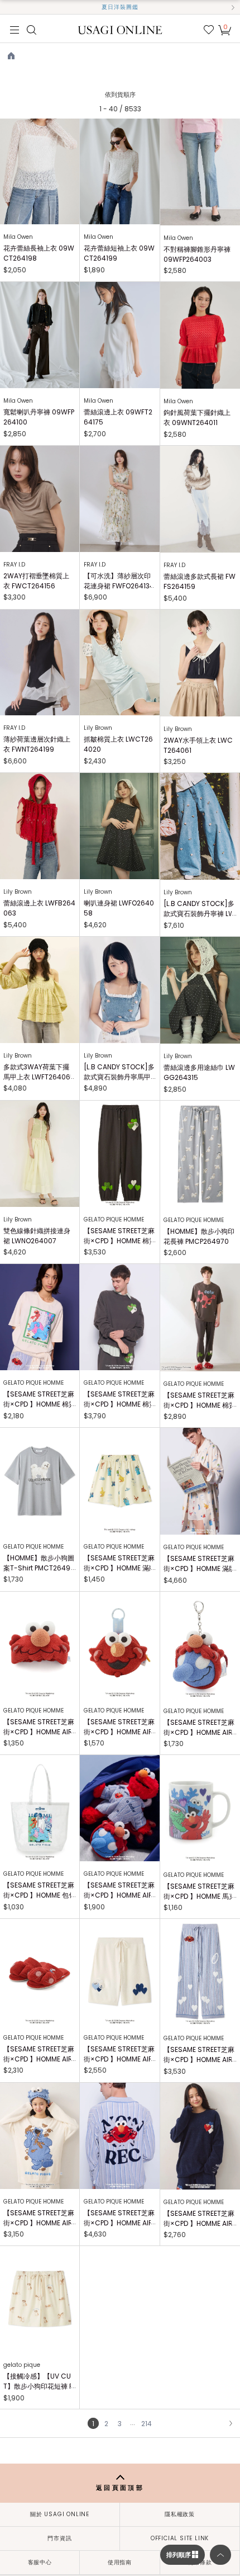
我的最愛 (209, 30)
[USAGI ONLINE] (120, 29)
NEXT (231, 2423)
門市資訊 (59, 2538)
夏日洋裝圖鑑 (120, 7)
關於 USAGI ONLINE (60, 2514)
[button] (7, 7)
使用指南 (120, 2562)
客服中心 (40, 2562)
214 (147, 2424)
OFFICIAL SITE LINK (180, 2538)
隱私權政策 (180, 2514)
